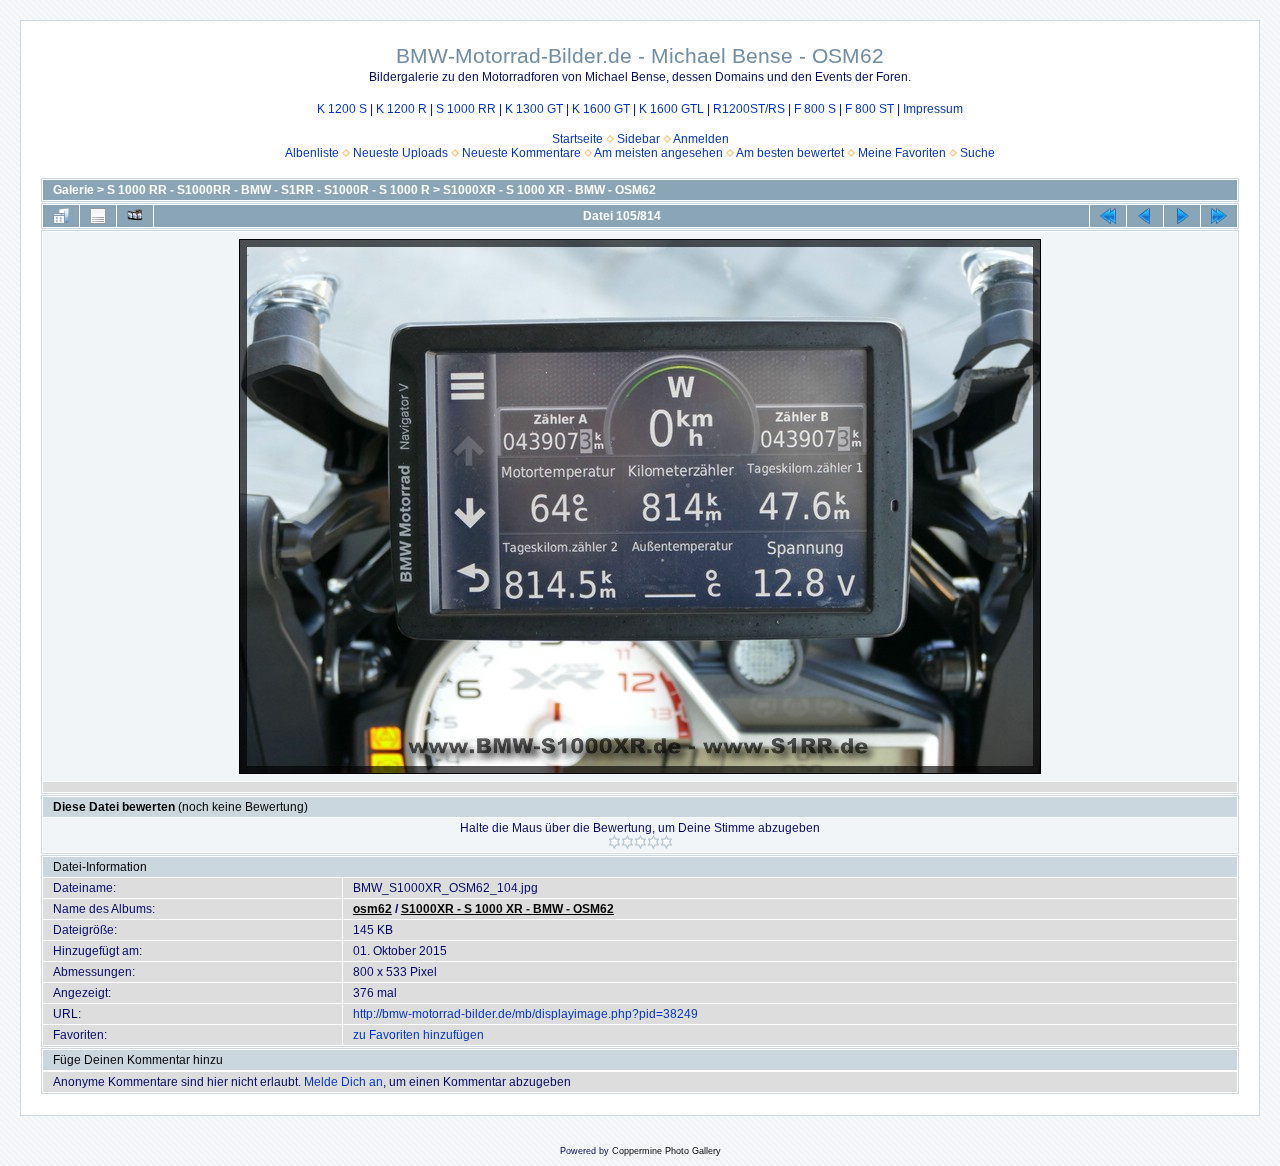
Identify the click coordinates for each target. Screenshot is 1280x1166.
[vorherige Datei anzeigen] (1145, 216)
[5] (666, 842)
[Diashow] (135, 216)
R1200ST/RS (749, 109)
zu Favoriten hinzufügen (418, 1035)
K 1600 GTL (671, 109)
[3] (640, 842)
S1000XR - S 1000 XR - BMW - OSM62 (549, 190)
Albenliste (312, 153)
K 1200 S (342, 109)
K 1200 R (401, 109)
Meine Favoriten (902, 153)
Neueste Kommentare (521, 153)
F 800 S (815, 109)
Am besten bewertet (790, 153)
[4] (653, 842)
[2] (627, 842)
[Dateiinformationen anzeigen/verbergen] (98, 216)
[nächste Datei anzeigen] (1182, 216)
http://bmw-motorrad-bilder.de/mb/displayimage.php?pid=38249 (525, 1014)
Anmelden (701, 139)
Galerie (73, 190)
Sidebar (638, 139)
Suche (977, 153)
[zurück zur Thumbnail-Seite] (61, 216)
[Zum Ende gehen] (1219, 216)
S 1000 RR (466, 109)
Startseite (577, 139)
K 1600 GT (601, 109)
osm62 (372, 909)
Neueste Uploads (400, 153)
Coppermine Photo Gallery (666, 1151)
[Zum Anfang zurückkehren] (1108, 216)
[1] (614, 842)
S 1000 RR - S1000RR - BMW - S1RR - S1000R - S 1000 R (268, 190)
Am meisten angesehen (658, 153)
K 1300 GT (534, 109)
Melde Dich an (343, 1082)
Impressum (933, 109)
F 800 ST (869, 109)
